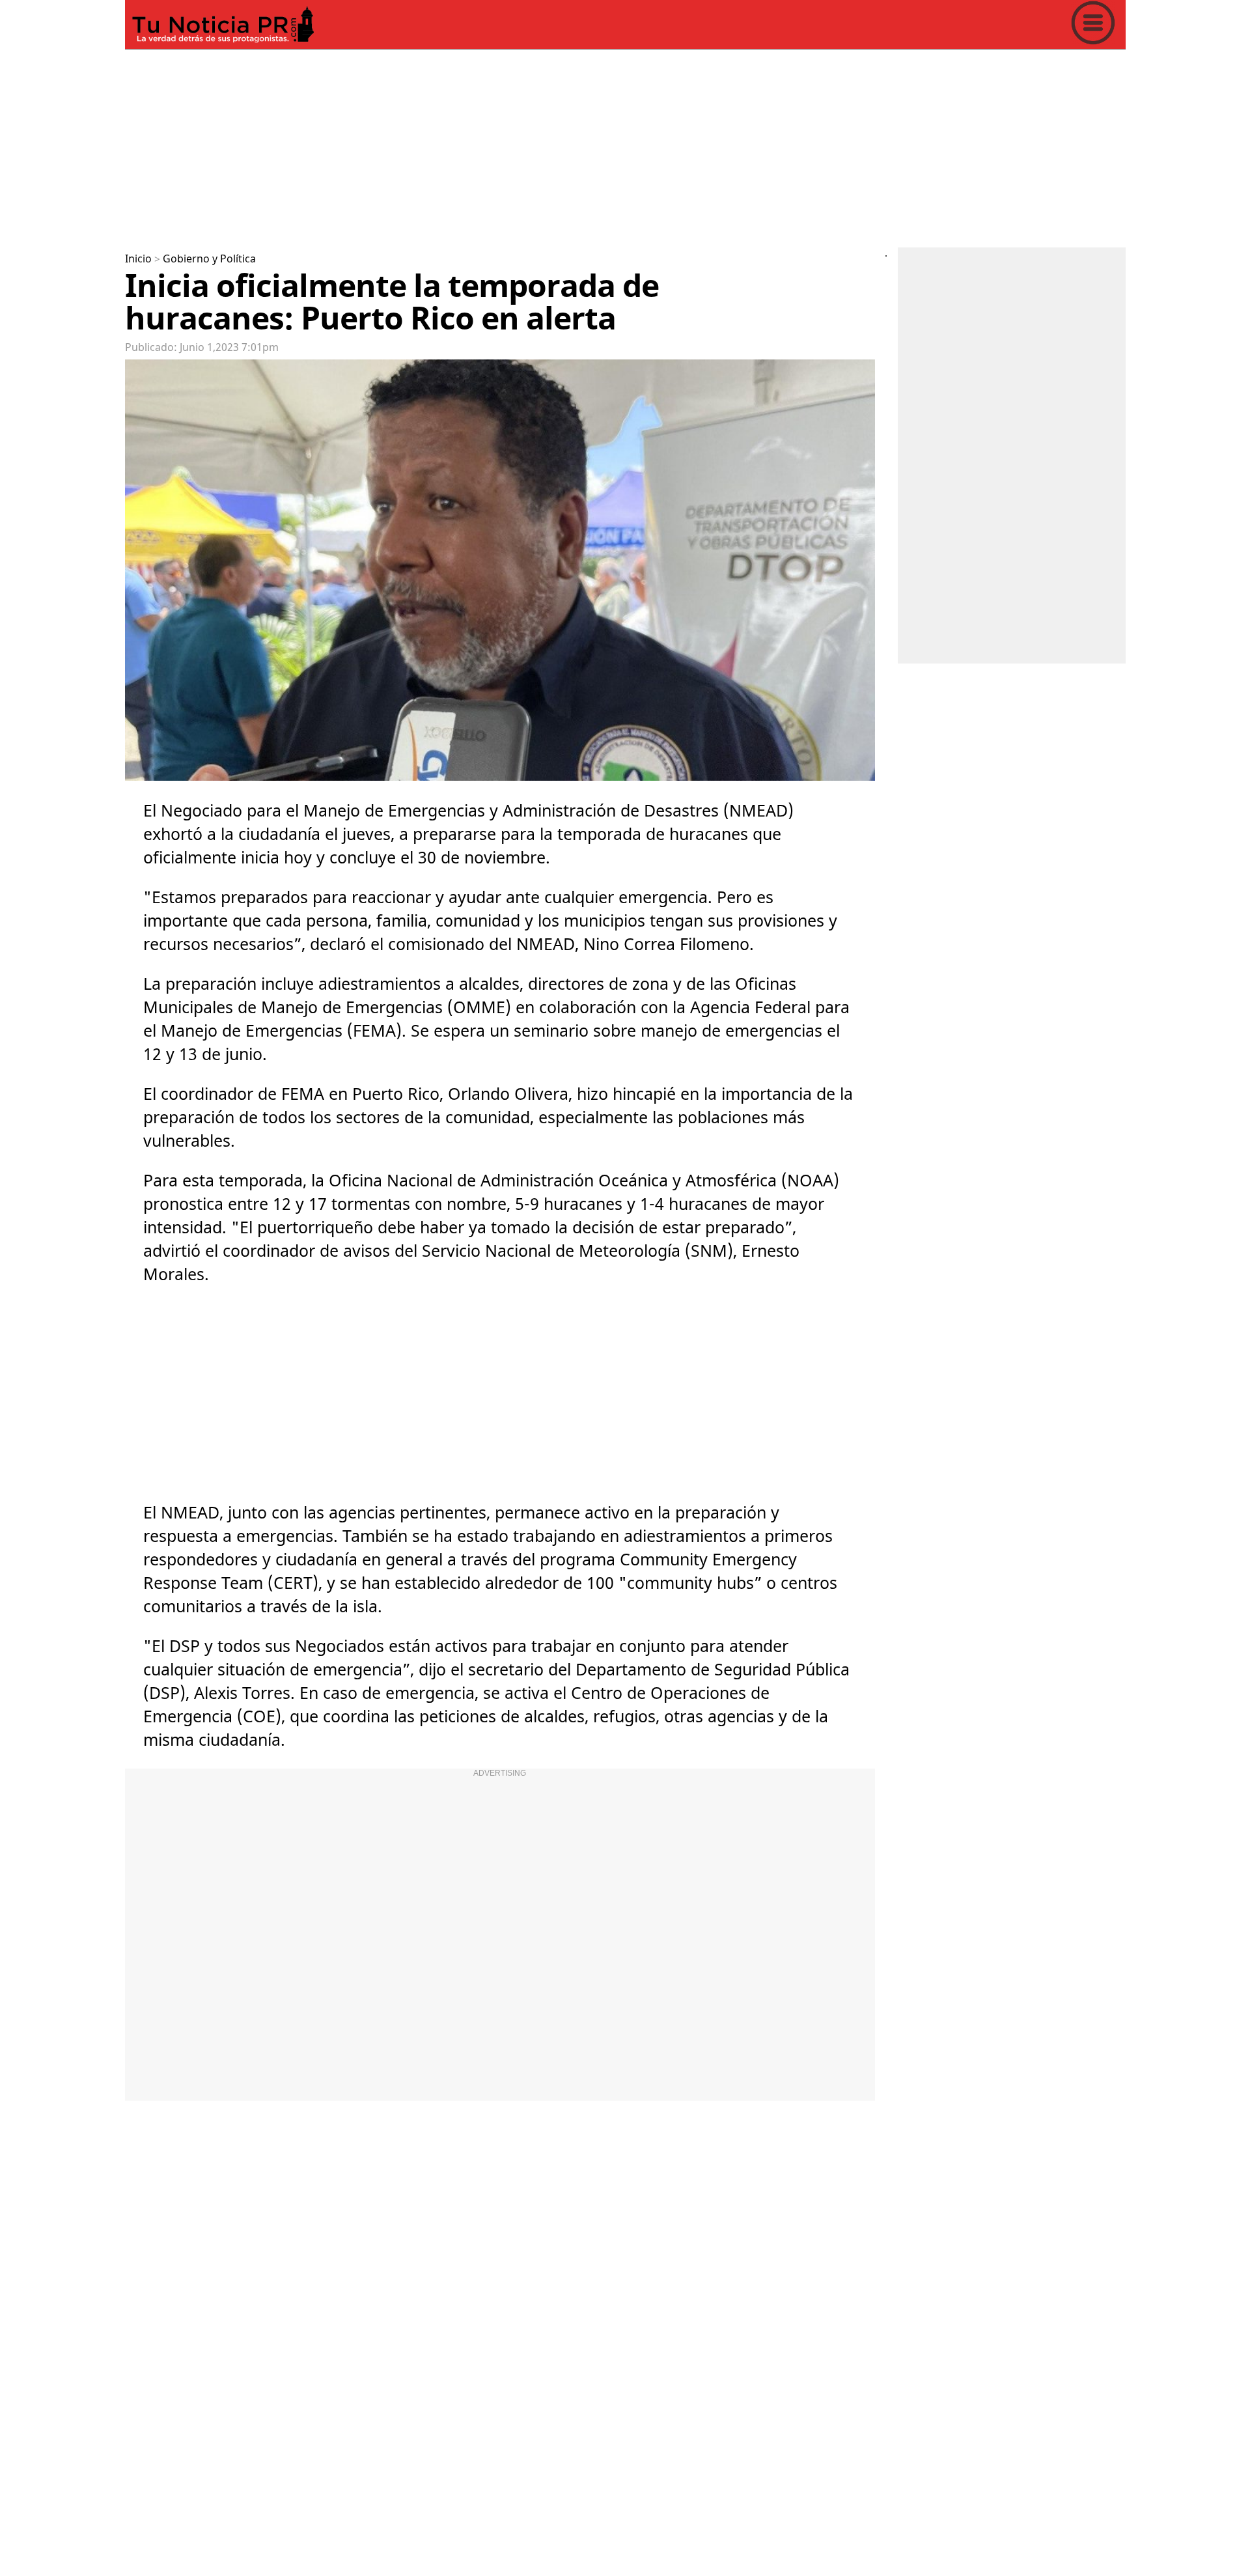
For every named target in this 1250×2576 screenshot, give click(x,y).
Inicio (138, 259)
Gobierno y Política (209, 259)
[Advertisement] (516, 146)
